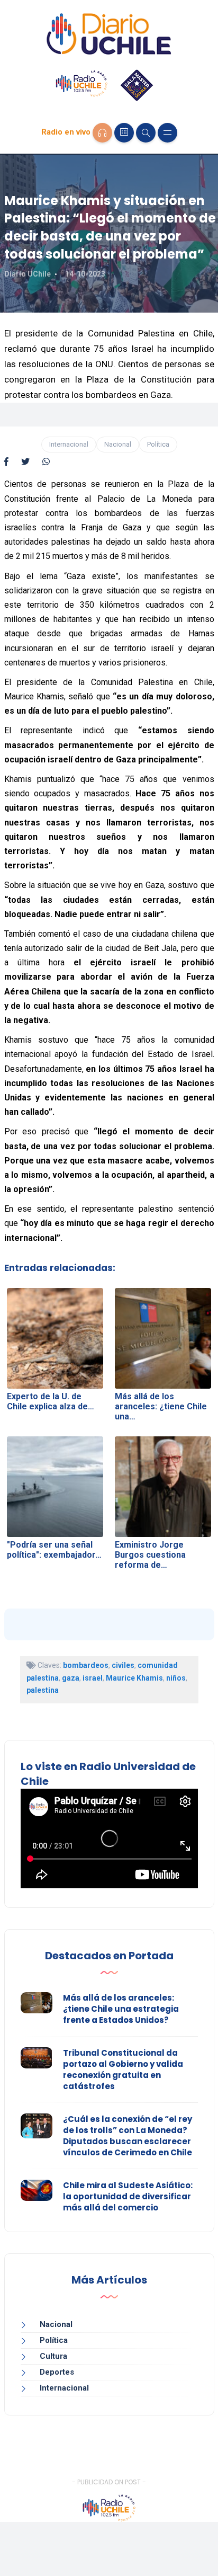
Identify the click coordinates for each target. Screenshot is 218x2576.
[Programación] (124, 133)
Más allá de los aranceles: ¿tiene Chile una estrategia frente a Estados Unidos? (121, 2009)
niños (176, 1678)
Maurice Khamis (134, 1678)
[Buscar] (146, 133)
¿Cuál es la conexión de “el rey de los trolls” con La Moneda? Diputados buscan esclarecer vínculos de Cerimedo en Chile (128, 2136)
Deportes (57, 2372)
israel (93, 1678)
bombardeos (86, 1665)
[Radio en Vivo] (102, 133)
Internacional (69, 444)
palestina (43, 1690)
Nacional (118, 444)
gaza (71, 1678)
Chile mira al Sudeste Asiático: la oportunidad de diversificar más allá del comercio (128, 2196)
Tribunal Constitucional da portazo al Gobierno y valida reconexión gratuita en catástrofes (123, 2069)
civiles (123, 1665)
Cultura (53, 2356)
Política (158, 444)
